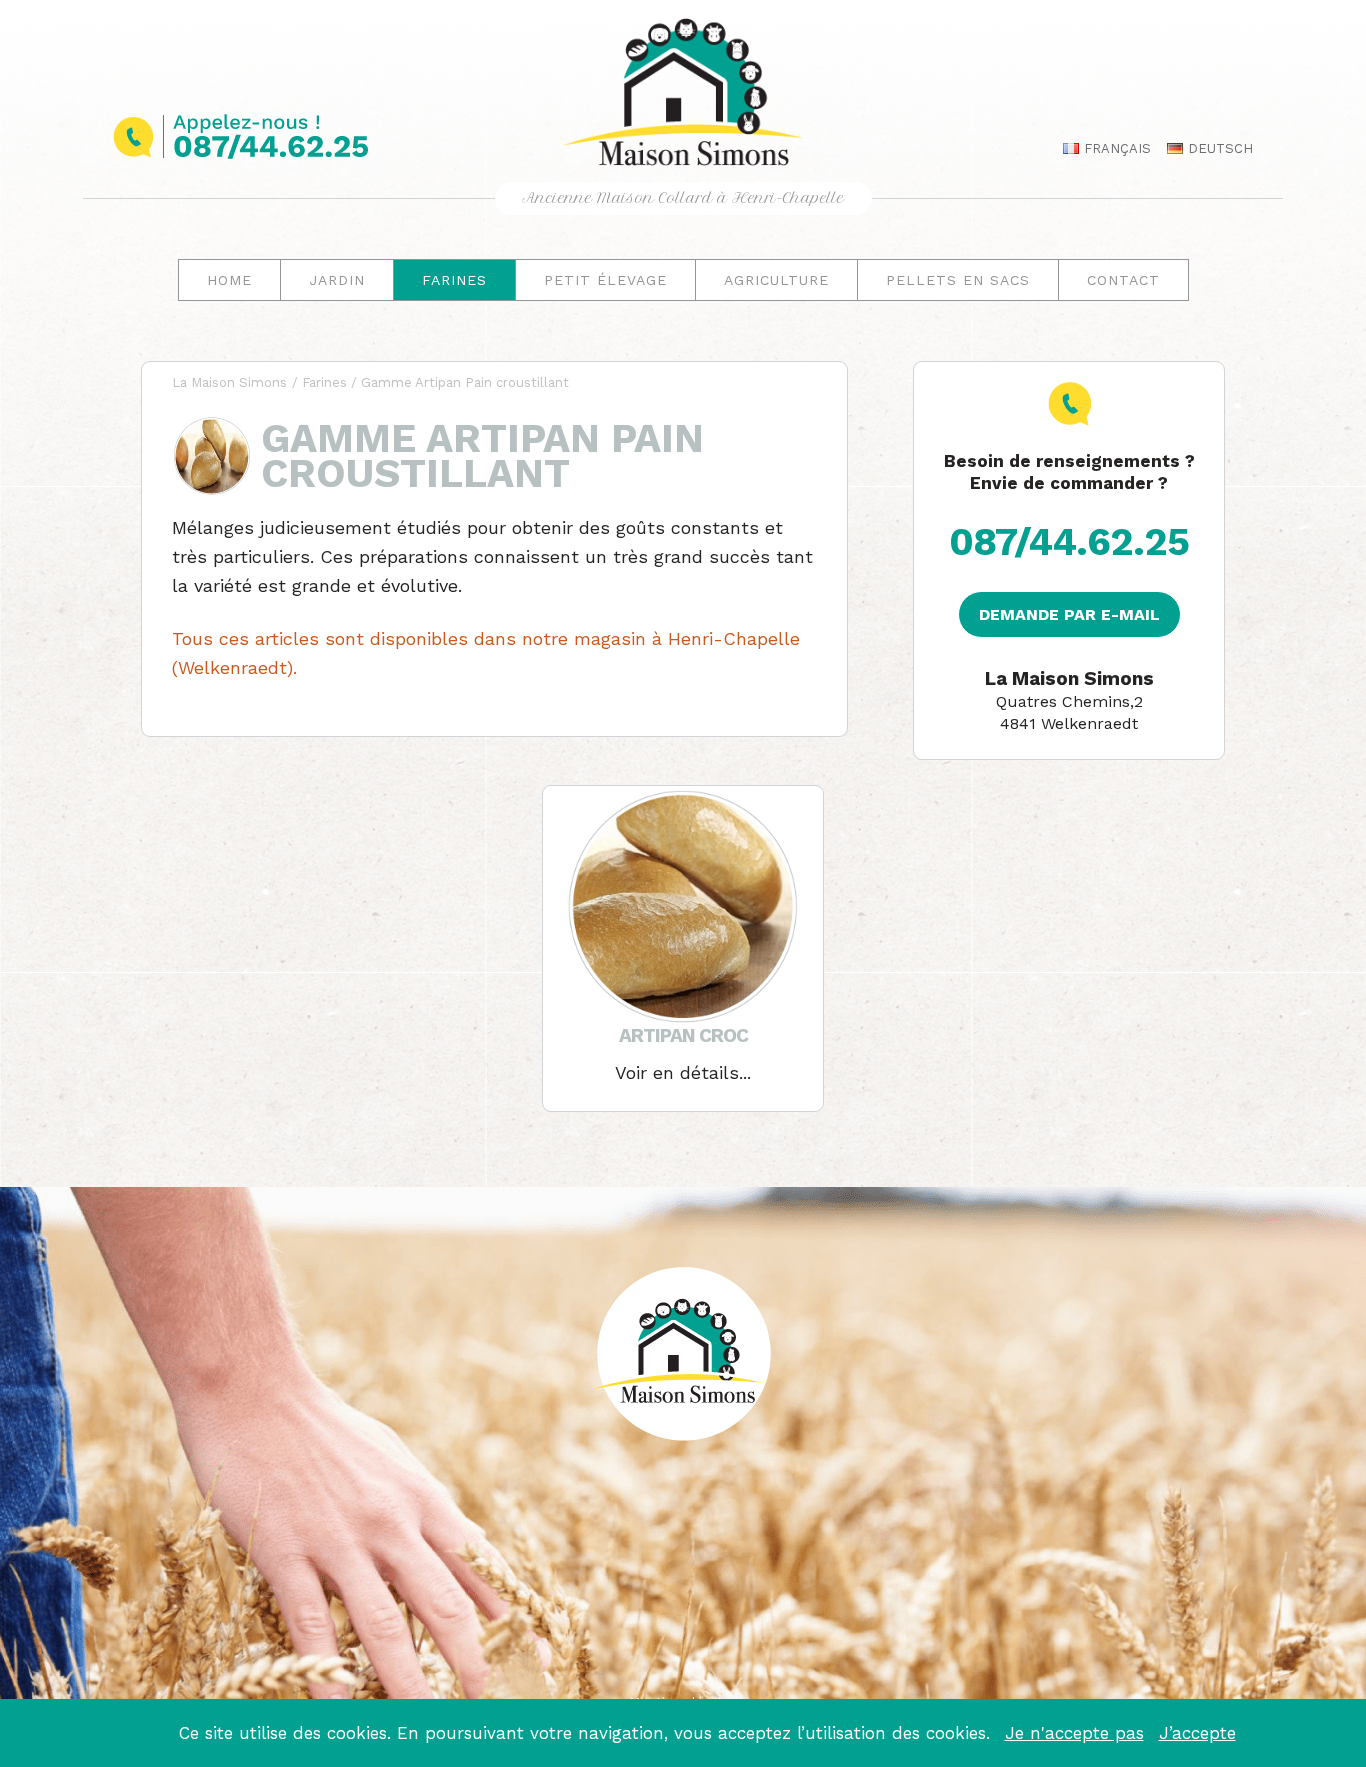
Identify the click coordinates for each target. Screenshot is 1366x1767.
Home (229, 280)
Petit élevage (605, 280)
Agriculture (776, 280)
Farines (454, 280)
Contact (1123, 280)
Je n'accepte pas (1074, 1733)
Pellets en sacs (958, 280)
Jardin (337, 280)
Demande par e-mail (1069, 614)
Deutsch (1218, 148)
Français (1115, 148)
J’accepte (1197, 1733)
